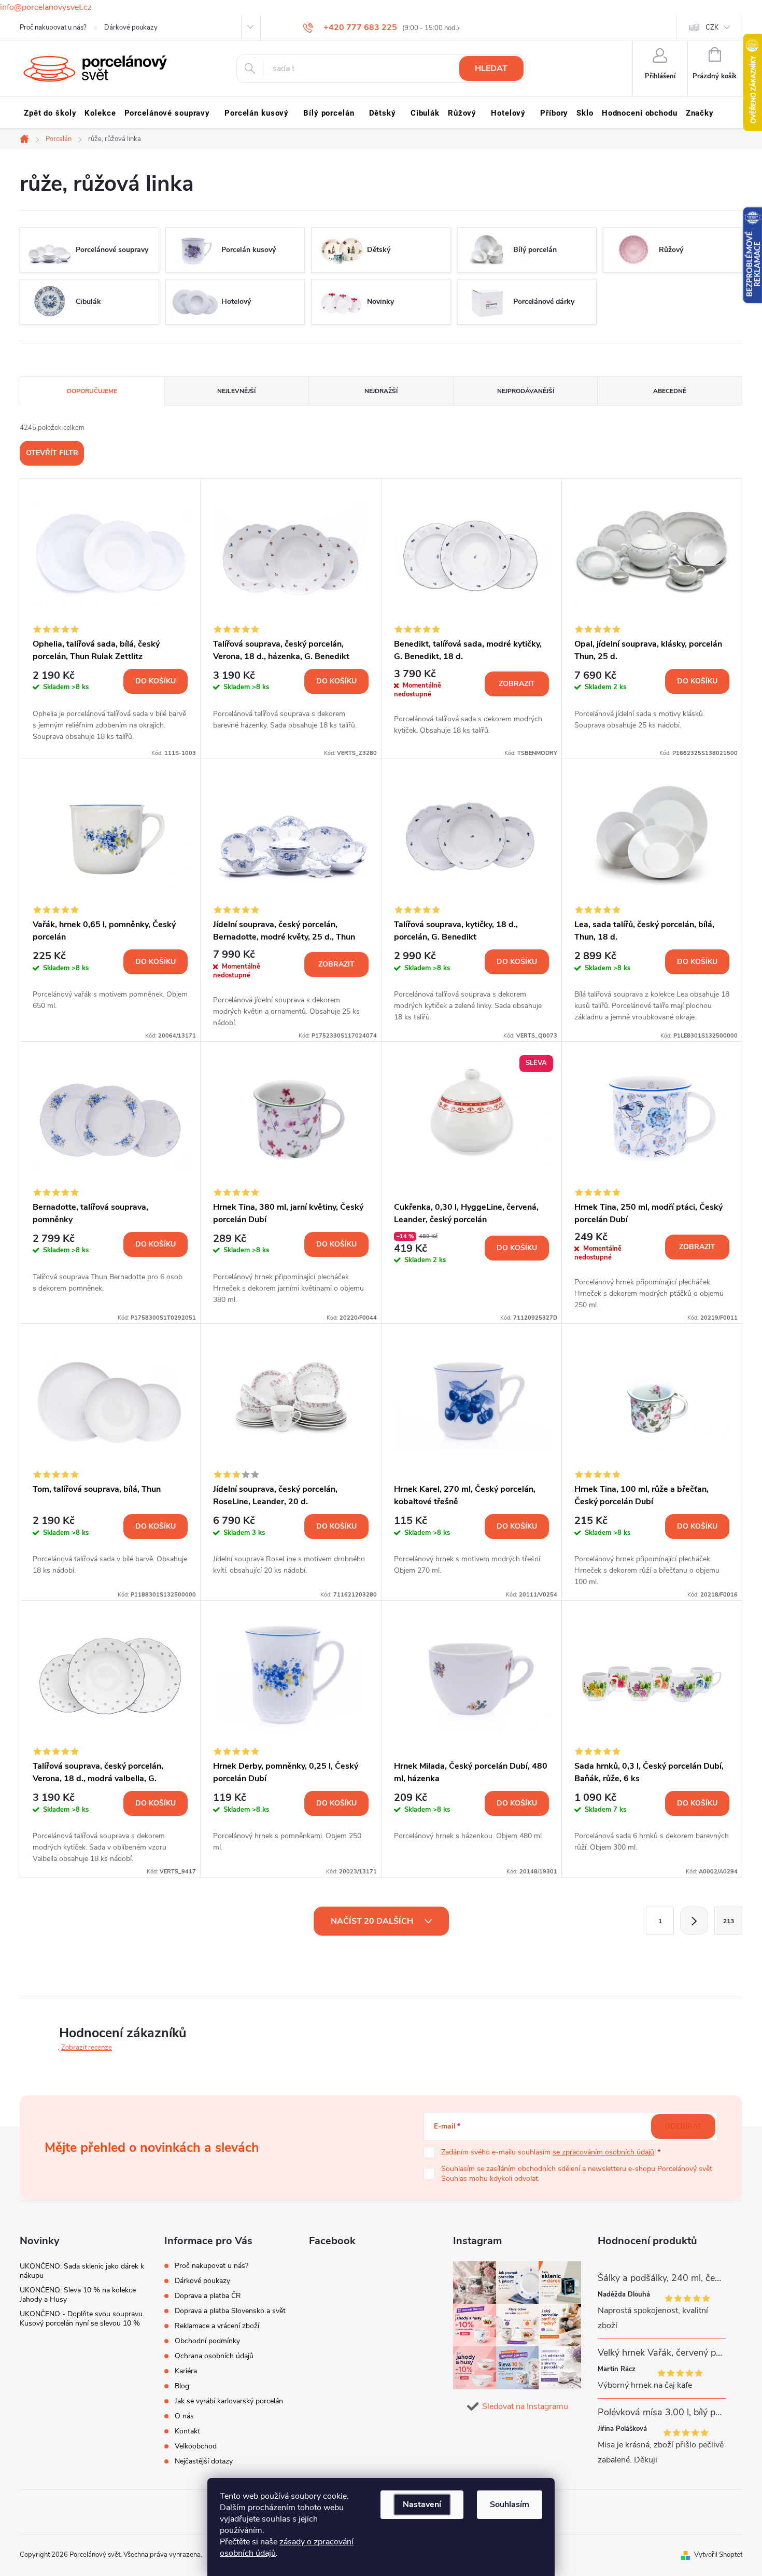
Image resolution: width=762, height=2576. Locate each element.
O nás (184, 2416)
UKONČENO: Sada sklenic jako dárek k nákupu (82, 2271)
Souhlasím (510, 2504)
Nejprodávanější (526, 391)
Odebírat (683, 2126)
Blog (182, 2386)
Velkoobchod (196, 2446)
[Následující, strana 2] (694, 1921)
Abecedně (670, 391)
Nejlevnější (236, 391)
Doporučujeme (92, 391)
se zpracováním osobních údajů (603, 2152)
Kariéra (186, 2371)
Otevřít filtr (52, 453)
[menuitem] (50, 113)
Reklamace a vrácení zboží (217, 2326)
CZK (712, 27)
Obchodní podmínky (207, 2341)
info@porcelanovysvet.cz (46, 7)
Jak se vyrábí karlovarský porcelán (229, 2401)
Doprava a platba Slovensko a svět (230, 2311)
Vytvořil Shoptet (718, 2555)
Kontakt (187, 2431)
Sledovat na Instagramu (525, 2406)
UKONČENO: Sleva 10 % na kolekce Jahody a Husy (78, 2295)
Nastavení (422, 2504)
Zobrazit (517, 684)
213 (729, 1921)
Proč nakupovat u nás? (53, 27)
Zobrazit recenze (87, 2048)
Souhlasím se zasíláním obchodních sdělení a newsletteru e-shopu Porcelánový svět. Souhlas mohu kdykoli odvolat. (577, 2174)
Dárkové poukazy (131, 27)
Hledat (491, 68)
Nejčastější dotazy (204, 2461)
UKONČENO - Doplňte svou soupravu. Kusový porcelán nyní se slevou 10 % (82, 2319)
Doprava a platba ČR (208, 2296)
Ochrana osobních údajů (214, 2356)
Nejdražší (381, 391)
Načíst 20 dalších (373, 1921)
